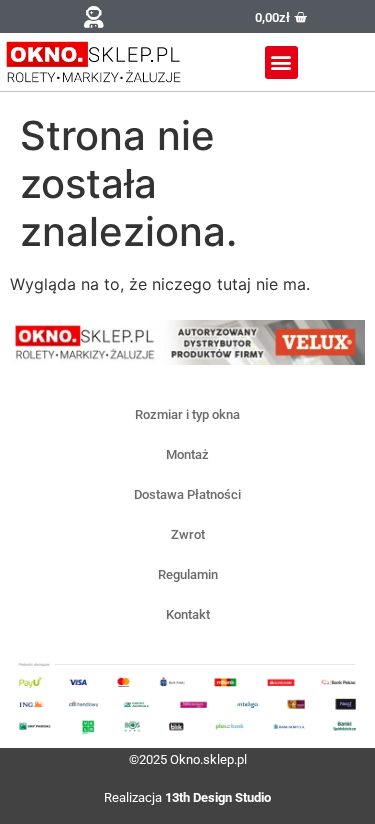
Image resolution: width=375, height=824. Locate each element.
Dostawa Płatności (187, 494)
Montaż (187, 454)
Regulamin (188, 574)
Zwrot (188, 534)
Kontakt (188, 614)
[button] (94, 16)
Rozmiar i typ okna (187, 414)
